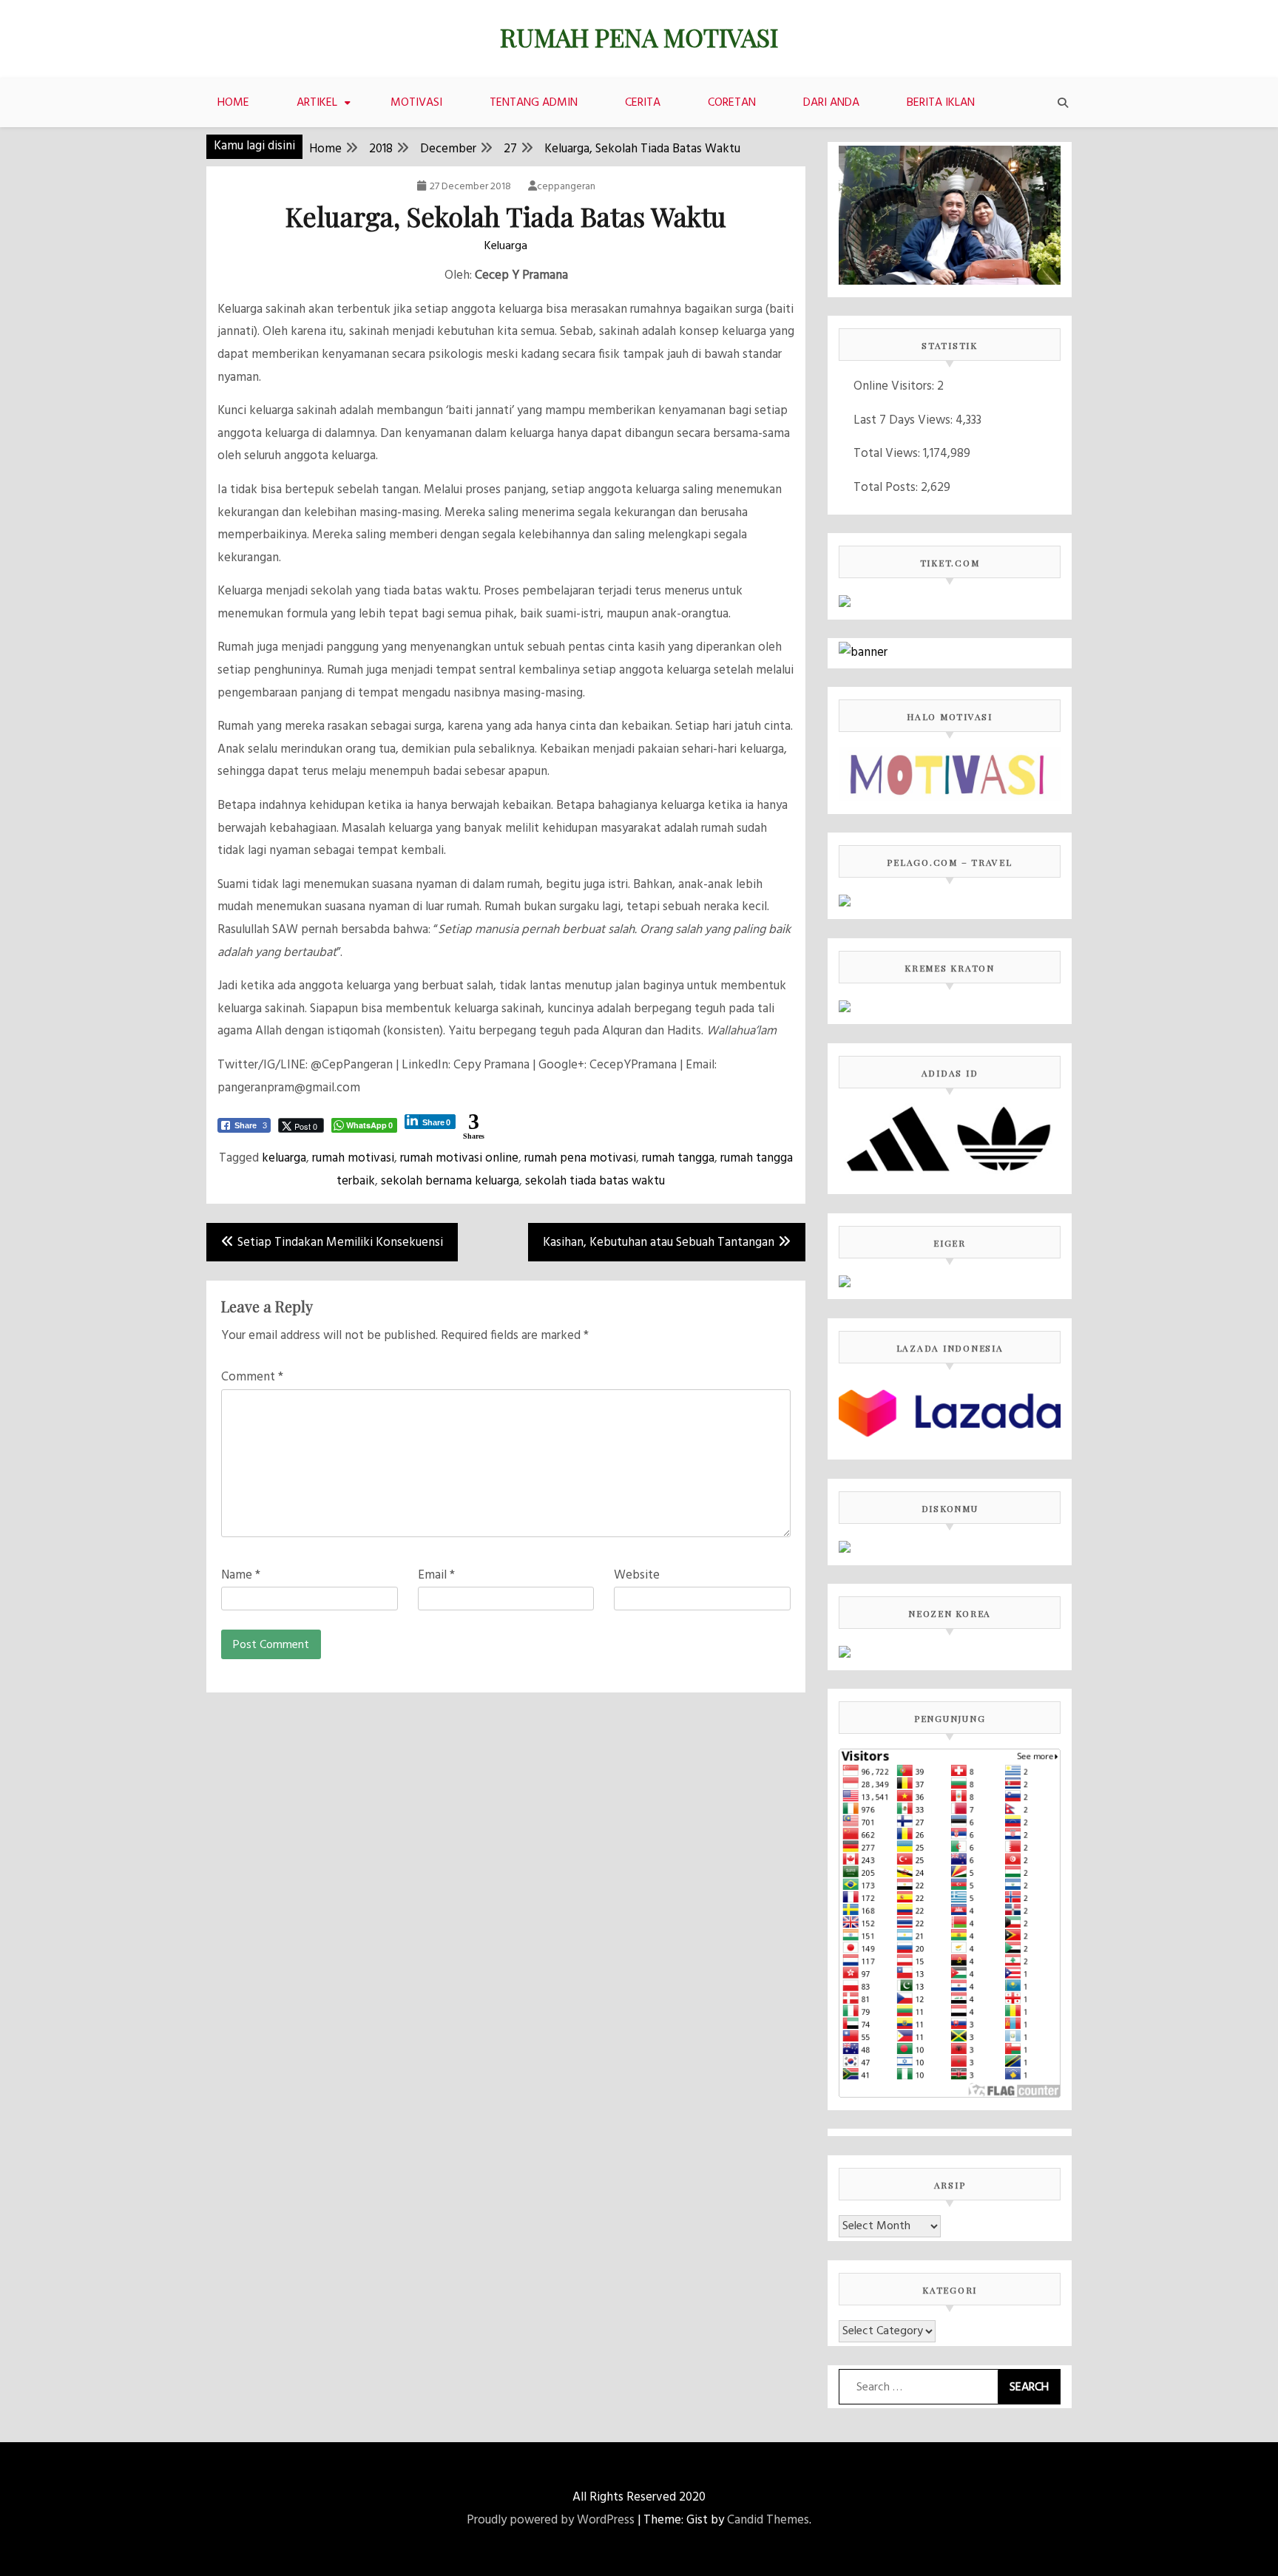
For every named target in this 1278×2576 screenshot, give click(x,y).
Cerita (643, 103)
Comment (252, 1377)
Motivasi (416, 103)
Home (233, 103)
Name (241, 1575)
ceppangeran (566, 187)
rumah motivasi (353, 1158)
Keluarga (506, 246)
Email (436, 1575)
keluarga (284, 1158)
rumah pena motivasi (580, 1158)
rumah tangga (678, 1158)
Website (637, 1575)
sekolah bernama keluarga (450, 1181)
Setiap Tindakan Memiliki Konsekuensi (340, 1243)
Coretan (732, 103)
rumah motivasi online (459, 1158)
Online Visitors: (895, 386)
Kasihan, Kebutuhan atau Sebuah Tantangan (659, 1243)
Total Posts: (887, 488)
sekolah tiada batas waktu (595, 1181)
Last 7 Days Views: (905, 420)
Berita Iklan (941, 103)
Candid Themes (768, 2520)
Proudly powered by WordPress (551, 2520)
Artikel (317, 103)
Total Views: (888, 454)
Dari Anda (831, 103)
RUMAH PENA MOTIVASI (639, 37)
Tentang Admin (534, 103)
